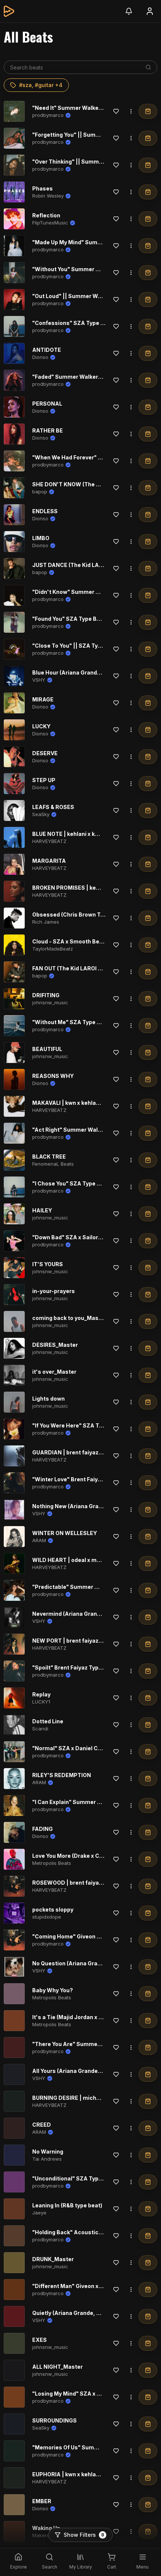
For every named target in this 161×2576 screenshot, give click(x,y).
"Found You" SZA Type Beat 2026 (77, 619)
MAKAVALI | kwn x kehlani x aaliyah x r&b (86, 1103)
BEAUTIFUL (47, 1049)
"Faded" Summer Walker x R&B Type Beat (87, 377)
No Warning (48, 2152)
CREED (42, 2125)
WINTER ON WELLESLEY (65, 1533)
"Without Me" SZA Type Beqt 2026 (78, 1022)
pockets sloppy (53, 1909)
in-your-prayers (54, 1291)
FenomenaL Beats (53, 1164)
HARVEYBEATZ (49, 841)
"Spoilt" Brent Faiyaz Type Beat (74, 1667)
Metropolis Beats (52, 1863)
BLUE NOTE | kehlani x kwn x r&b (75, 834)
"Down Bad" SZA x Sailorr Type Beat (80, 1237)
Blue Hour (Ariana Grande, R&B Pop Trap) (87, 672)
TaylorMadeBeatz (53, 949)
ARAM (39, 1540)
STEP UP (44, 780)
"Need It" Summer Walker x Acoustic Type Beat (95, 108)
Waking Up (46, 2528)
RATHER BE (48, 430)
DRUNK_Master (53, 2259)
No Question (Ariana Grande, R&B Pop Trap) (90, 1963)
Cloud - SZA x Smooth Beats (70, 941)
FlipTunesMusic (50, 223)
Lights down (48, 1399)
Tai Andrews (47, 2159)
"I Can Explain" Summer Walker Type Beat (88, 1802)
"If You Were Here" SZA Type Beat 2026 (85, 1425)
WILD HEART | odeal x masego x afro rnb (86, 1560)
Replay (41, 1694)
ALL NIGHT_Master (57, 2367)
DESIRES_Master (55, 1345)
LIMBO (41, 538)
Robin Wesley (48, 196)
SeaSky (41, 814)
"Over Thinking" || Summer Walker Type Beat (92, 162)
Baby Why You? (53, 1990)
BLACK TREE (49, 1157)
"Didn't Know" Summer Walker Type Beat (87, 592)
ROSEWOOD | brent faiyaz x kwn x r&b (82, 1883)
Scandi (40, 1729)
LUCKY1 (41, 1702)
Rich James (46, 922)
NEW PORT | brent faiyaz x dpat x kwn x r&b (89, 1641)
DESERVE (45, 753)
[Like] (116, 111)
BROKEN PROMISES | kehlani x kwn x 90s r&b (92, 888)
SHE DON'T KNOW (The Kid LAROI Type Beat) (92, 484)
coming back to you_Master (69, 1318)
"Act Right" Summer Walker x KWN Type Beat (93, 1130)
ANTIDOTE (47, 350)
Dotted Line (48, 1721)
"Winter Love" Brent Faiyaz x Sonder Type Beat (95, 1479)
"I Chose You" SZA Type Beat (71, 1183)
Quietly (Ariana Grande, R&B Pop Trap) (83, 2313)
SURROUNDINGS (54, 2420)
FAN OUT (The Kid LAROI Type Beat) (79, 968)
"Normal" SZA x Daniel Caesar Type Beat (87, 1748)
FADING (42, 1829)
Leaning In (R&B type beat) (67, 2205)
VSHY (39, 680)
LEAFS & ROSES (53, 807)
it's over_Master (54, 1372)
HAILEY (42, 1210)
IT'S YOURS (48, 1264)
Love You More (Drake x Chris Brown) (81, 1856)
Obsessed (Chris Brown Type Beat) (79, 915)
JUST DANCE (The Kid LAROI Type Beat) (85, 565)
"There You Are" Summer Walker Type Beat (90, 2044)
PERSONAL (47, 404)
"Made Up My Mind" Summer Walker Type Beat (94, 242)
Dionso (40, 357)
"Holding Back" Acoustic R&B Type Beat (86, 2232)
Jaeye (39, 2213)
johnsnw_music (50, 1002)
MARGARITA (49, 861)
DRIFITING (46, 995)
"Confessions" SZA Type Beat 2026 (80, 323)
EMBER (42, 2501)
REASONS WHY (53, 1076)
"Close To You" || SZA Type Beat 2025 (83, 646)
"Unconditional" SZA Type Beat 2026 (82, 2178)
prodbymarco (48, 115)
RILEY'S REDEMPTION (62, 1775)
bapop (40, 492)
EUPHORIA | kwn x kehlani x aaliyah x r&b (86, 2474)
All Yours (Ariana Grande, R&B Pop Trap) (86, 2071)
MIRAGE (43, 699)
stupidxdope (47, 1917)
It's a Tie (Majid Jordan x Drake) (74, 2017)
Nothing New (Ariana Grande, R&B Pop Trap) (91, 1506)
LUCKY (41, 726)
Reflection (46, 215)
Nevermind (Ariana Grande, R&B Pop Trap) (89, 1614)
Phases (42, 188)
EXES (40, 2340)
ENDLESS (45, 511)
